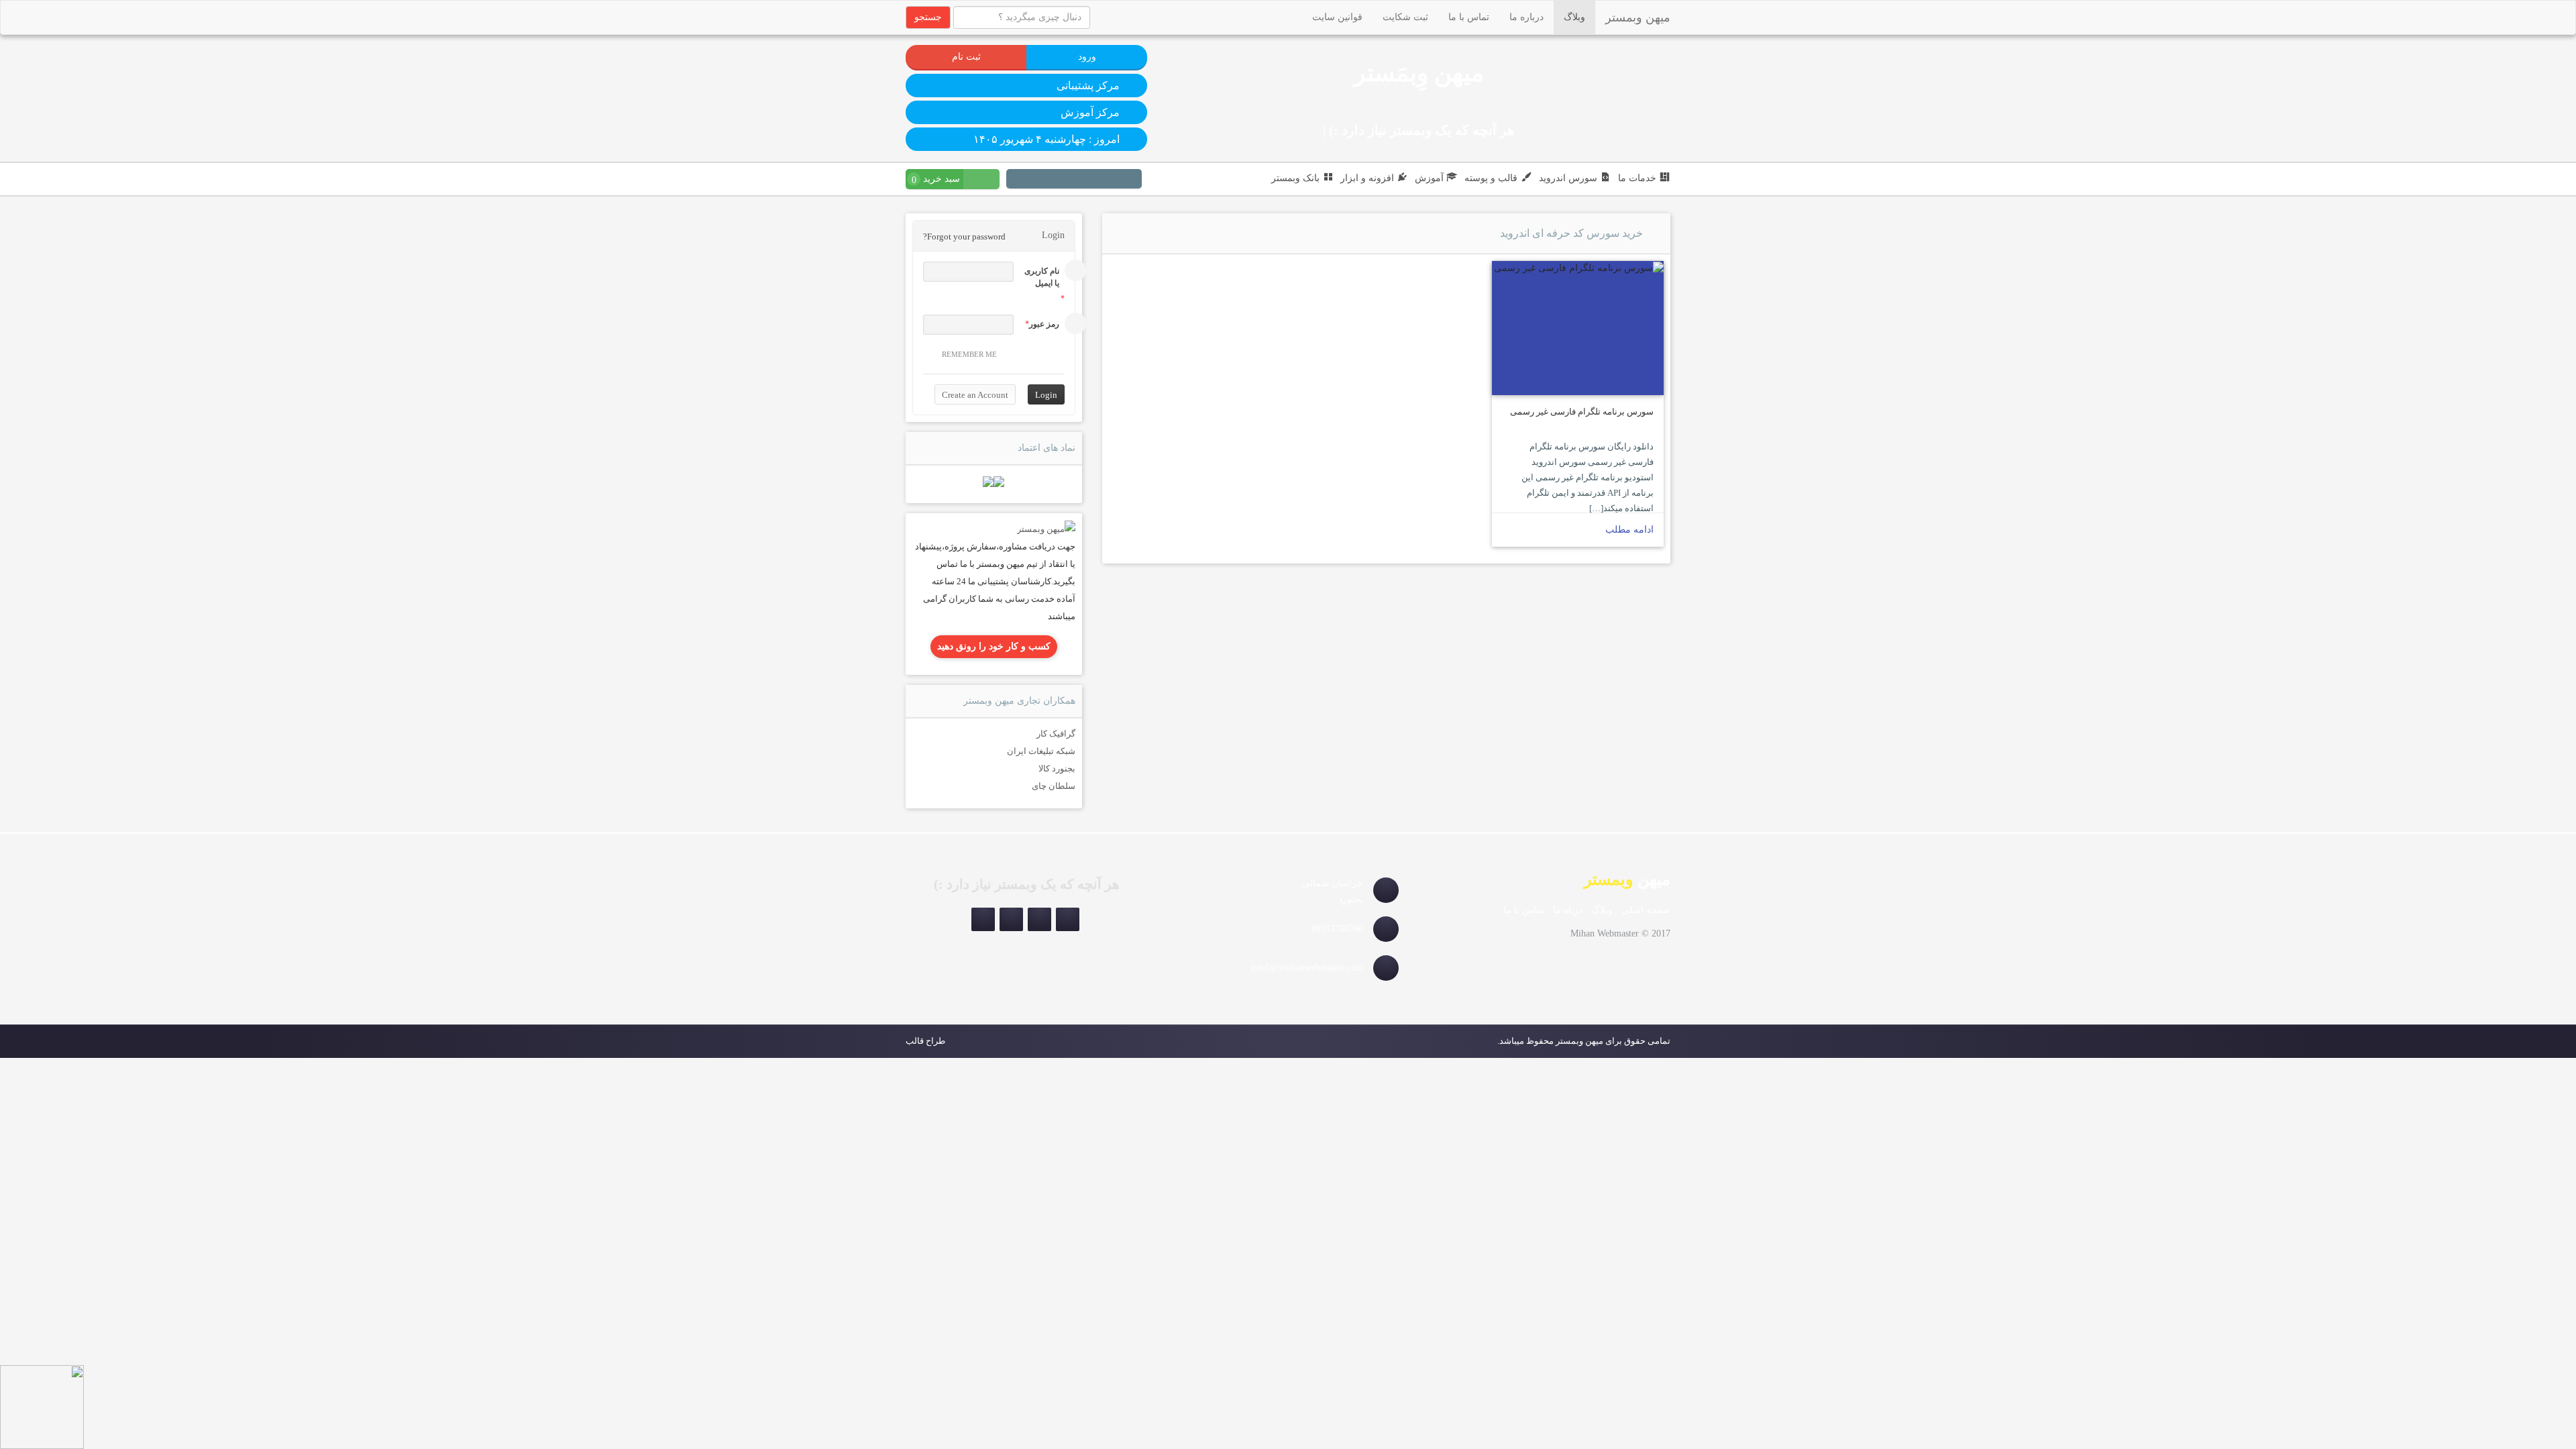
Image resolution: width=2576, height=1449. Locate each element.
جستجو (928, 17)
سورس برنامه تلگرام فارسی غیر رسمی (1582, 412)
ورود (1087, 57)
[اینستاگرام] (1130, 180)
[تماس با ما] (1046, 528)
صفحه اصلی (1646, 910)
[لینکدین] (1082, 180)
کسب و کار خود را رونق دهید (994, 646)
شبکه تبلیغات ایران (1041, 751)
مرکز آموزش (1090, 112)
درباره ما (1526, 17)
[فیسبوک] (1050, 180)
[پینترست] (1098, 180)
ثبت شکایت (1405, 17)
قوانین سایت (1337, 17)
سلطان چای (1054, 786)
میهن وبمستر (1638, 17)
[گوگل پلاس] (1034, 180)
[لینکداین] (1011, 919)
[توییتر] (1066, 180)
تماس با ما (1469, 17)
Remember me (969, 354)
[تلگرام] (1114, 180)
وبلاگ (1574, 17)
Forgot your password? (964, 236)
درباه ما (1568, 910)
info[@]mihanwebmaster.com (1307, 968)
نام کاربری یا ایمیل (1042, 277)
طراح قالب (925, 1041)
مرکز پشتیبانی (1088, 86)
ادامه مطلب (1629, 530)
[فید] (1018, 180)
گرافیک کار (1056, 734)
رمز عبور (1044, 324)
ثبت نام (966, 57)
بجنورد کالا (1057, 768)
